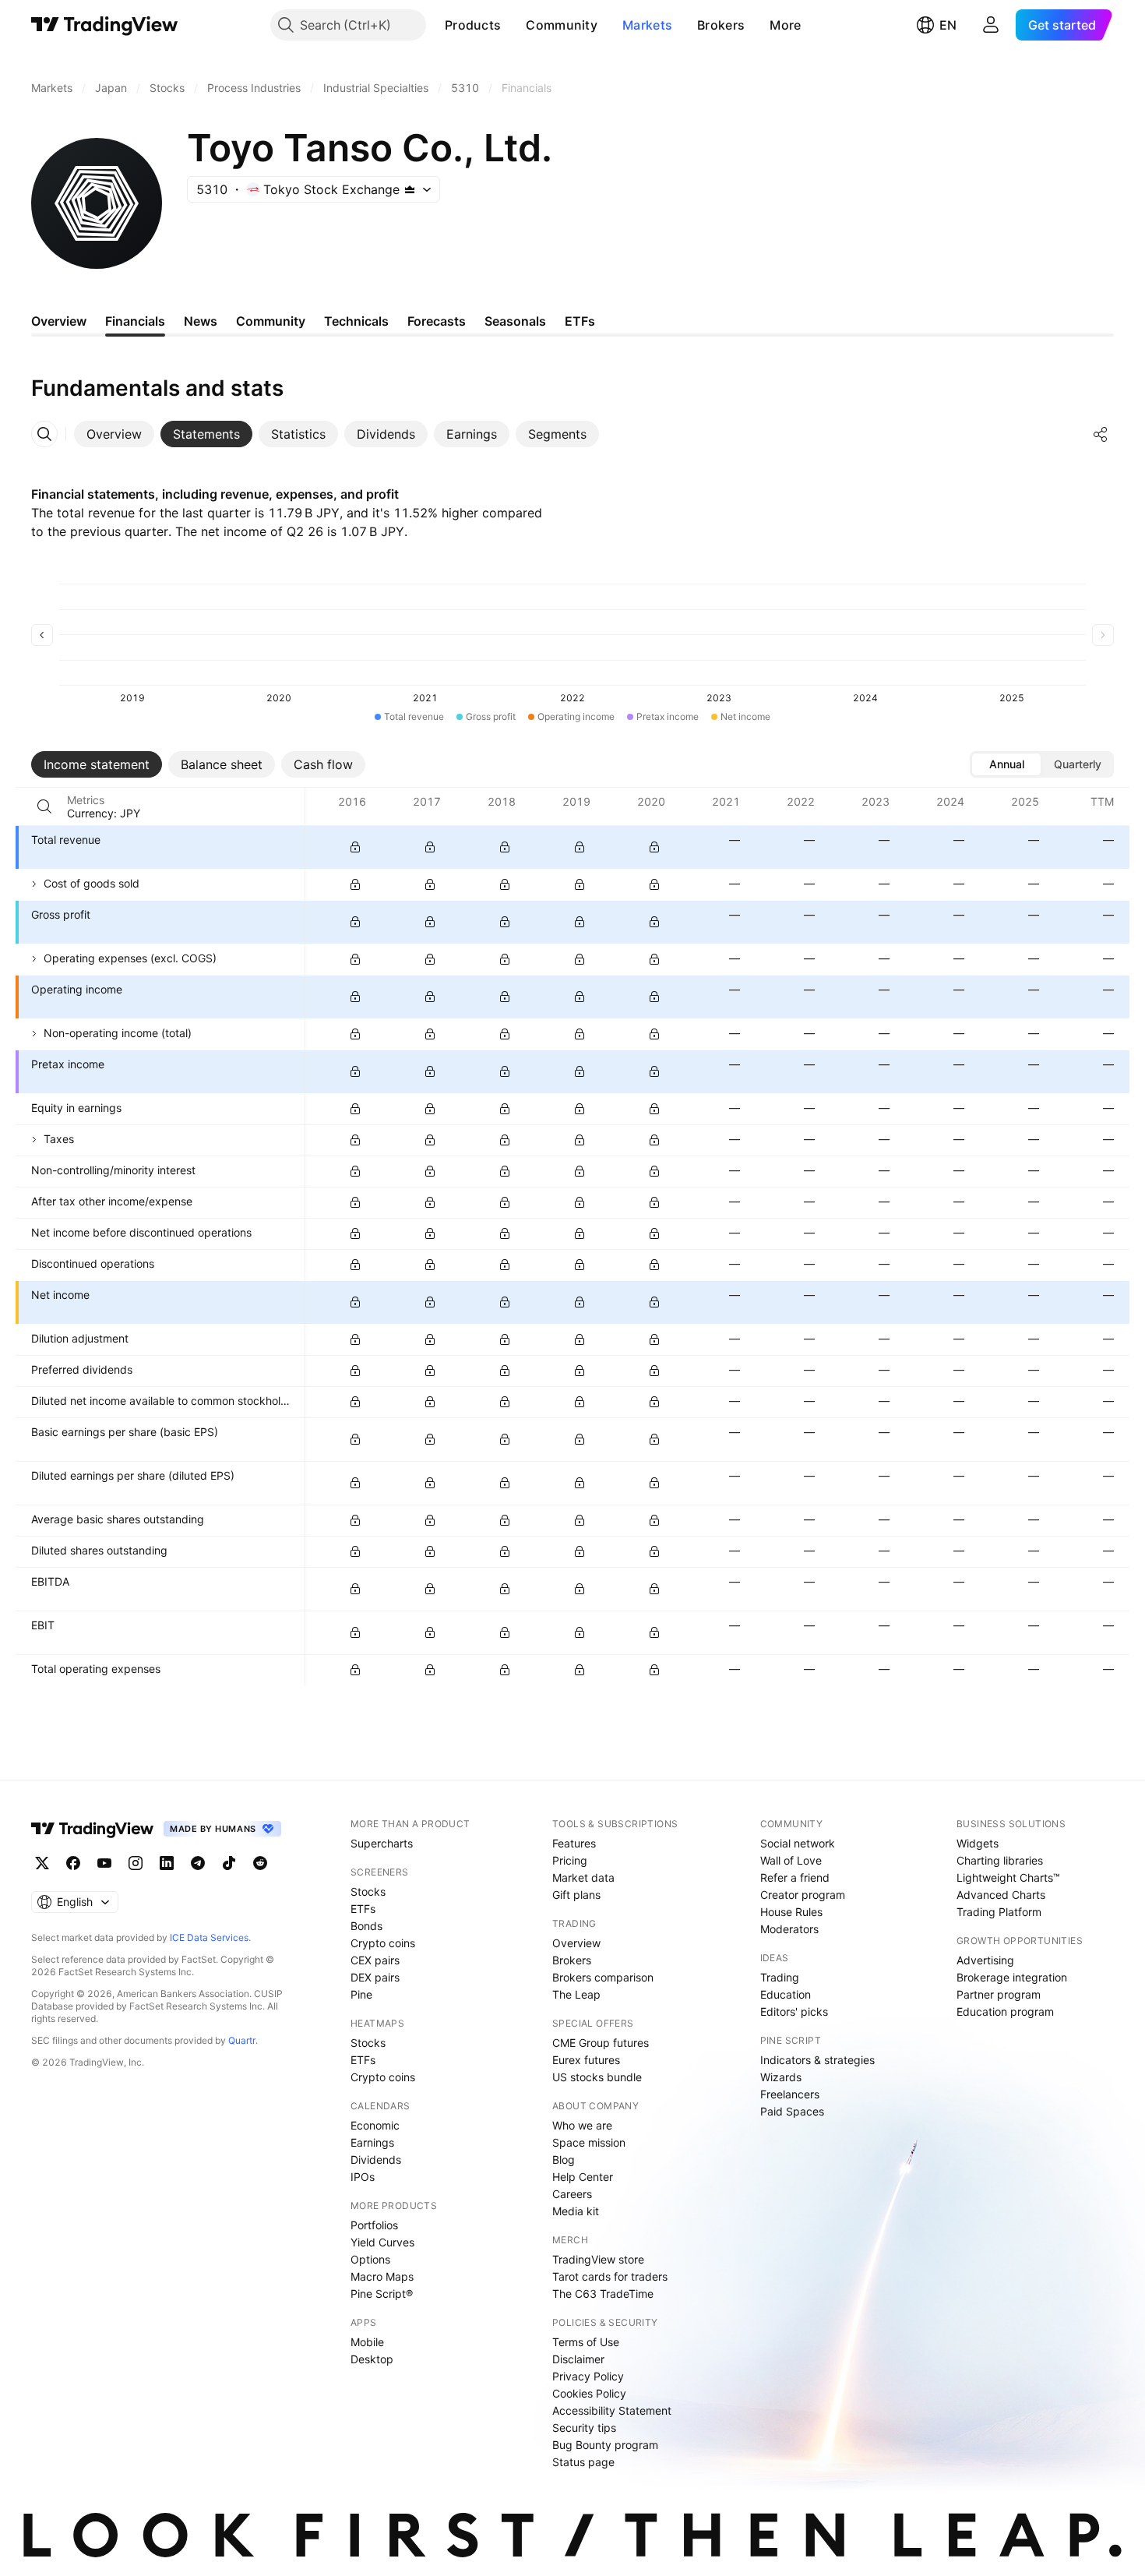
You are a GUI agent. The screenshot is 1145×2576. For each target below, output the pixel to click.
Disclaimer (578, 2359)
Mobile (367, 2342)
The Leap (576, 1994)
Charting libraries (1000, 1860)
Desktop (372, 2359)
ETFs (363, 1909)
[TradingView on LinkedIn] (167, 1863)
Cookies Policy (589, 2393)
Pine (361, 1994)
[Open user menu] (991, 25)
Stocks (368, 1891)
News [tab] (201, 321)
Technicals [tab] (356, 321)
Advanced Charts (1001, 1895)
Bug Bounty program (605, 2445)
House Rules (791, 1912)
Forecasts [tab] (437, 321)
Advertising (985, 1960)
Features (574, 1843)
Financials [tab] (135, 321)
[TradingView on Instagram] (136, 1863)
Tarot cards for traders (610, 2276)
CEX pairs (375, 1960)
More (785, 25)
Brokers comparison (603, 1977)
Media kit (576, 2211)
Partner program (999, 1994)
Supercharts (382, 1843)
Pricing (570, 1860)
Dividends (376, 2160)
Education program (1005, 2011)
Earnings (372, 2142)
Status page (583, 2462)
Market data (583, 1877)
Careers (572, 2194)
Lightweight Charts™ (1008, 1877)
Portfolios (374, 2225)
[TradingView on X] (42, 1863)
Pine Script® (382, 2294)
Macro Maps (382, 2276)
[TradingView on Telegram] (198, 1863)
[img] (410, 189)
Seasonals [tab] (515, 321)
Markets (647, 25)
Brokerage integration (1012, 1977)
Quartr (242, 2040)
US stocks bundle (597, 2077)
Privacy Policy (588, 2376)
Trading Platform (999, 1912)
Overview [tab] (59, 321)
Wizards (781, 2077)
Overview (576, 1943)
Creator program (803, 1895)
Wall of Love (791, 1860)
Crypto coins (383, 1943)
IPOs (363, 2177)
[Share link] (1101, 434)
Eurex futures (586, 2060)
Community (562, 25)
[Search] (44, 806)
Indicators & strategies (817, 2060)
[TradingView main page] (105, 25)
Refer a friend (795, 1877)
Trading (780, 1977)
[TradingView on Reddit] (260, 1863)
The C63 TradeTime (603, 2294)
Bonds (366, 1926)
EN (948, 25)
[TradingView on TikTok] (229, 1863)
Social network (798, 1843)
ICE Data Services (209, 1937)
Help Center (583, 2177)
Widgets (978, 1843)
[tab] (114, 434)
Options (370, 2259)
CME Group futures (601, 2043)
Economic (375, 2125)
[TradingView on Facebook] (73, 1863)
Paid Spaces (792, 2111)
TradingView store (598, 2259)
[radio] (1006, 764)
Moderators (789, 1929)
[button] (513, 25)
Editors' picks (794, 2011)
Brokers (721, 25)
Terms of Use (586, 2342)
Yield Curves (382, 2242)
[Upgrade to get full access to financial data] (355, 847)
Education (786, 1994)
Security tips (584, 2428)
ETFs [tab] (580, 321)
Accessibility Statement (612, 2410)
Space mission (589, 2142)
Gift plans (576, 1895)
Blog (564, 2160)
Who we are (582, 2125)
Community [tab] (271, 321)
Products (473, 25)
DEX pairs (375, 1977)
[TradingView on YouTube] (104, 1863)
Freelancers (790, 2094)
